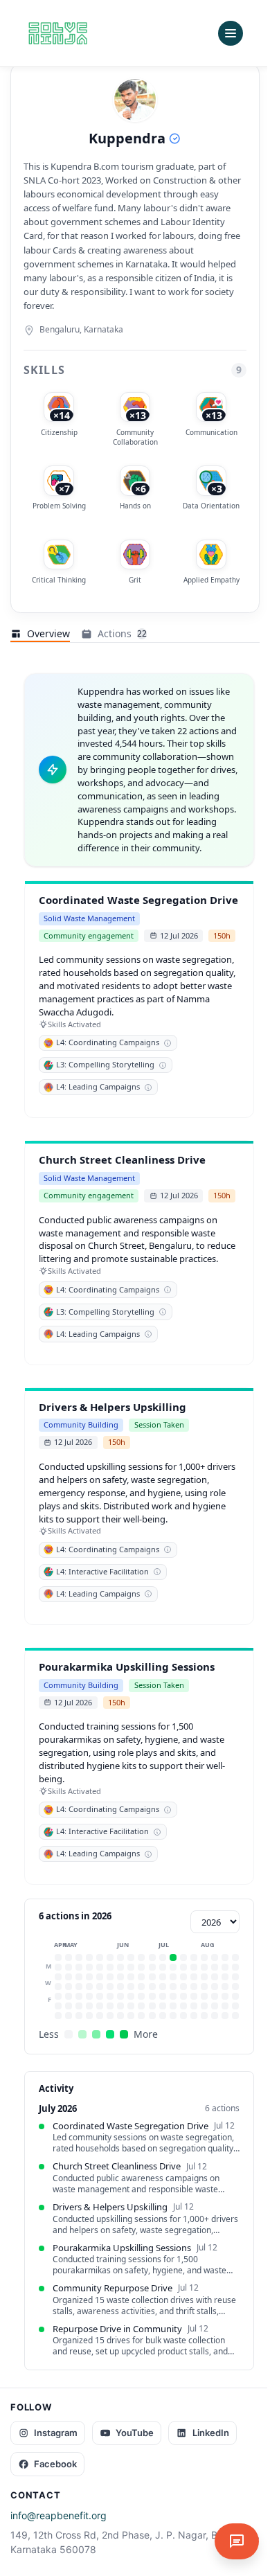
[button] (58, 1957)
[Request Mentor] (237, 2541)
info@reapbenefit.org (58, 2515)
